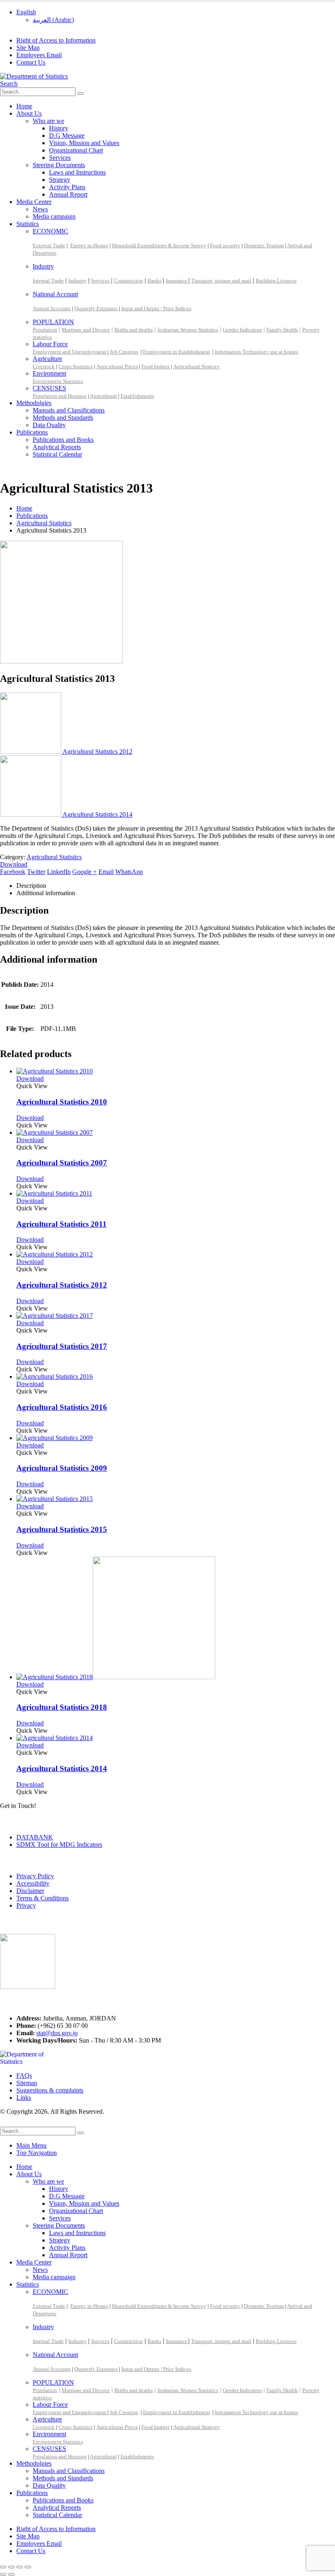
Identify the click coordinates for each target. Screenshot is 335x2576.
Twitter (36, 872)
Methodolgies (34, 403)
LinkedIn (59, 872)
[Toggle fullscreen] (11, 2567)
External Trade (49, 245)
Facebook (13, 872)
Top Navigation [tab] (37, 2153)
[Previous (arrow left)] (3, 2574)
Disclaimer (30, 1891)
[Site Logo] (34, 76)
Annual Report (68, 194)
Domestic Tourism (264, 245)
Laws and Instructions (77, 172)
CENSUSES (49, 388)
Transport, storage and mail (221, 281)
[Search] (80, 94)
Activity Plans (67, 187)
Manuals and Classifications (69, 410)
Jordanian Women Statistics (188, 330)
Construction (128, 281)
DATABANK (35, 1837)
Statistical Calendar (57, 454)
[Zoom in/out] (3, 2567)
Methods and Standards (63, 418)
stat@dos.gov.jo (57, 2033)
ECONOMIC (50, 231)
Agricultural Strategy (197, 366)
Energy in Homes (89, 245)
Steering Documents (59, 165)
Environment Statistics (58, 381)
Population (45, 330)
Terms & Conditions (42, 1898)
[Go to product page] (176, 1071)
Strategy (60, 180)
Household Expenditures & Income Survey (159, 245)
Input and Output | (142, 308)
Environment (49, 373)
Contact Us (31, 62)
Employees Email (39, 55)
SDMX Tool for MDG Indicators (59, 1845)
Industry (43, 266)
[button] (9, 84)
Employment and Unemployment (70, 352)
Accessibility (33, 1883)
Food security (225, 245)
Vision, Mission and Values (84, 143)
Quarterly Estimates (96, 308)
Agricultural (103, 396)
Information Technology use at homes (257, 352)
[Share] (20, 2567)
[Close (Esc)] (28, 2567)
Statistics (28, 224)
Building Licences (276, 281)
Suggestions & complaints (50, 2090)
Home (24, 106)
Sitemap (27, 2083)
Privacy (26, 1905)
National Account (55, 294)
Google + (85, 872)
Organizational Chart (76, 150)
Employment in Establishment (176, 352)
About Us (29, 113)
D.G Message (67, 136)
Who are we (48, 121)
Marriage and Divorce (86, 330)
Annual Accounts (52, 308)
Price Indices (177, 308)
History (59, 128)
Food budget (155, 366)
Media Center (34, 202)
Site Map (28, 48)
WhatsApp (129, 872)
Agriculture (47, 359)
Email (106, 872)
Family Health (282, 330)
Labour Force (50, 344)
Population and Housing (60, 396)
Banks (154, 281)
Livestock (44, 366)
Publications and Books (63, 440)
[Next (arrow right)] (11, 2574)
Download (14, 864)
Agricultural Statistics (54, 857)
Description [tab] (31, 886)
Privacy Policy (35, 1876)
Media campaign (54, 216)
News (40, 209)
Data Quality (49, 425)
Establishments (137, 396)
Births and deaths (134, 330)
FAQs (24, 2075)
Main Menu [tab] (31, 2145)
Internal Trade (48, 281)
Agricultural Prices (117, 366)
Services (60, 158)
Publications (32, 432)
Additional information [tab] (46, 893)
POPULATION (53, 322)
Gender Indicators (242, 330)
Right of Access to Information (56, 40)
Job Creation (124, 352)
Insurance (177, 281)
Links (24, 2098)
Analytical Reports (57, 447)
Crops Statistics (76, 366)
